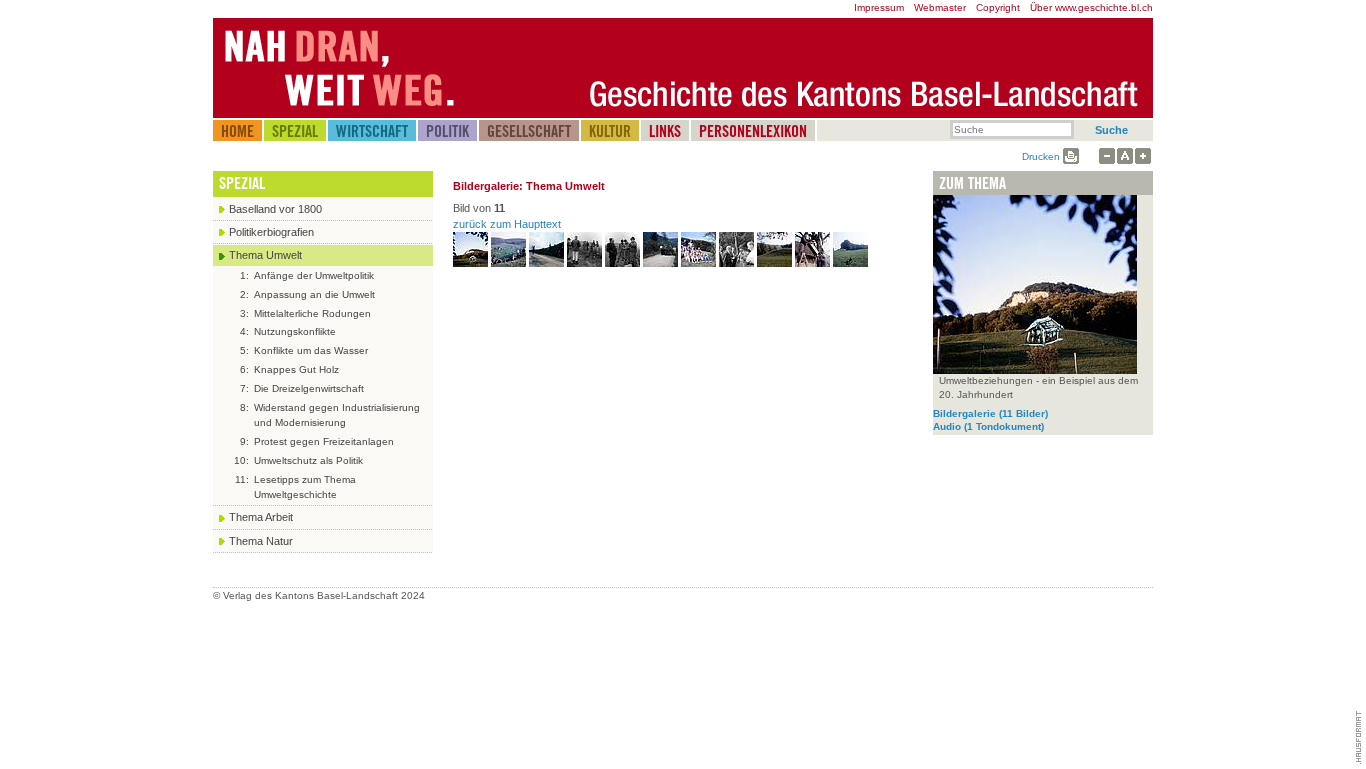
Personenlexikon (753, 131)
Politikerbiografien (271, 232)
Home (237, 131)
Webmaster (940, 7)
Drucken (1041, 156)
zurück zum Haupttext (507, 224)
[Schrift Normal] (1125, 156)
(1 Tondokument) (988, 426)
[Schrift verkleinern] (1107, 156)
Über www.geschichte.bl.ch (1091, 7)
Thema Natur (261, 541)
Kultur (610, 131)
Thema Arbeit (261, 517)
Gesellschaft (529, 131)
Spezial (295, 131)
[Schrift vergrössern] (1143, 156)
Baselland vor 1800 (275, 209)
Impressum (879, 7)
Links (665, 131)
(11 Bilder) (990, 413)
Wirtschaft (372, 131)
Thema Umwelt (265, 255)
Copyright (998, 7)
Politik (447, 131)
